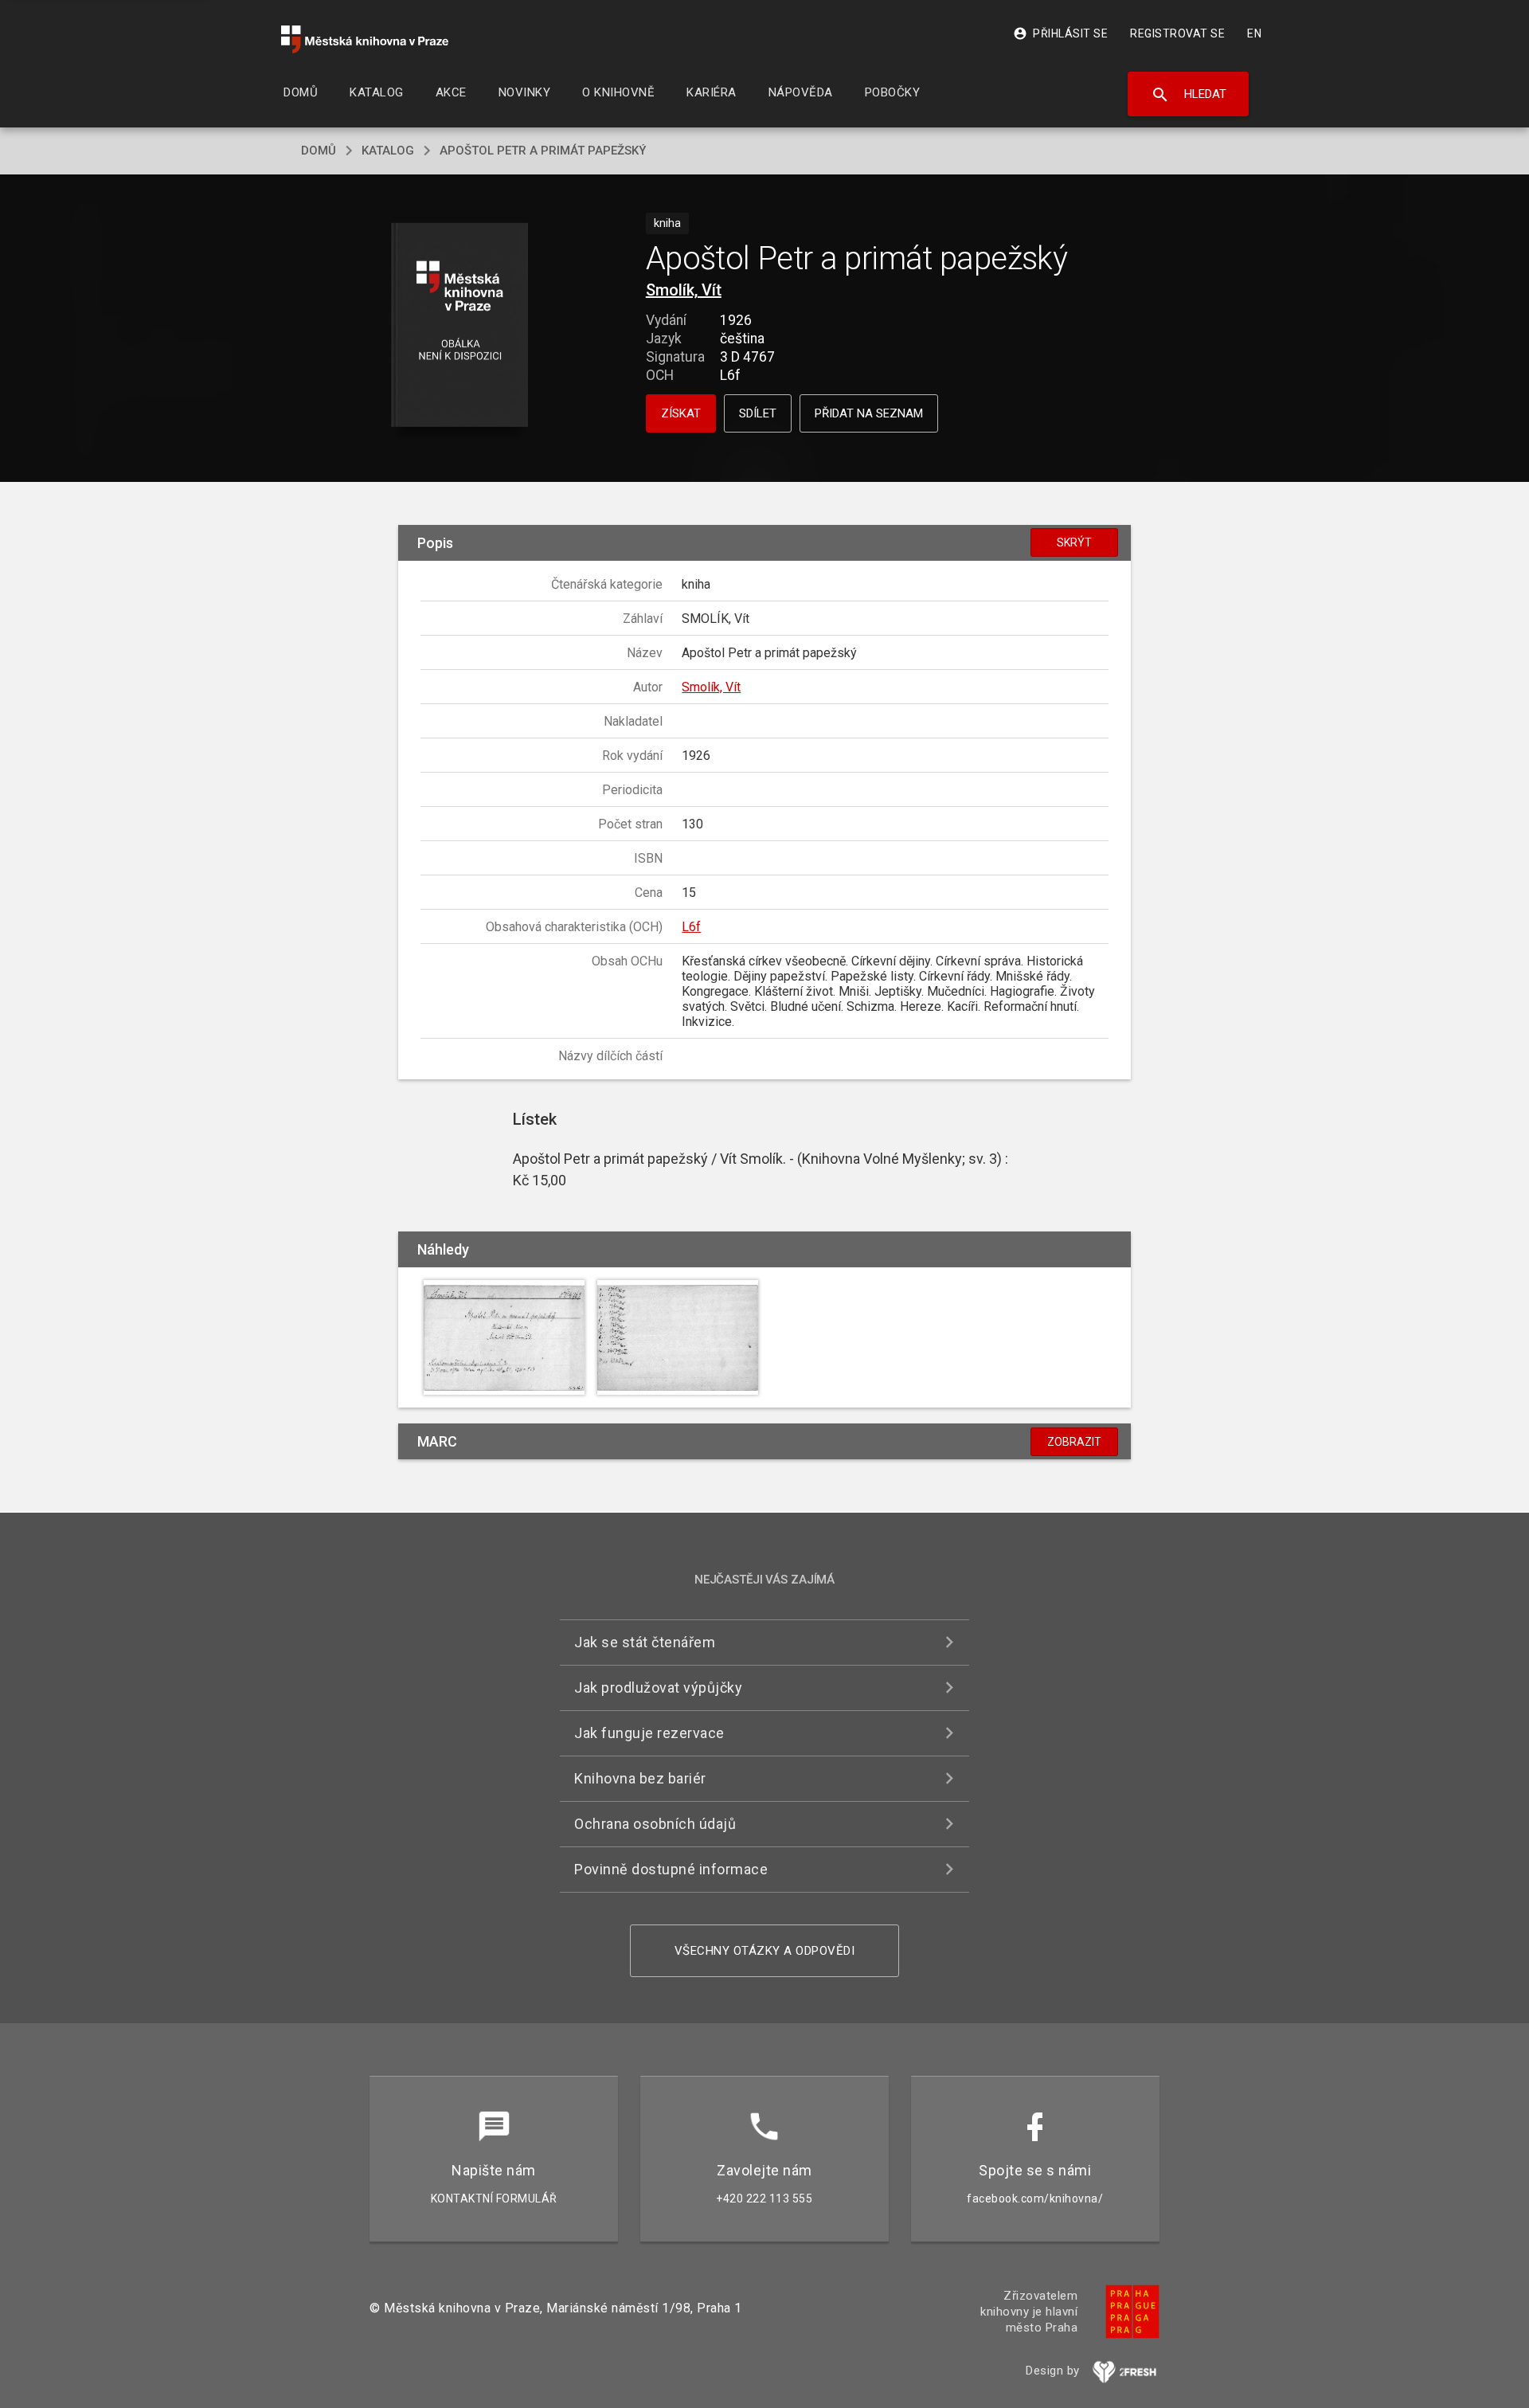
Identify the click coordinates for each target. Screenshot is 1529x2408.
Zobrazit (1074, 1442)
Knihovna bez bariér (640, 1778)
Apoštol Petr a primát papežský (543, 151)
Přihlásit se (1060, 33)
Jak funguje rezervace (649, 1733)
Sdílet (758, 413)
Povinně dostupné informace (671, 1869)
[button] (460, 326)
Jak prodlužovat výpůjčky (658, 1688)
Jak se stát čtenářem (645, 1642)
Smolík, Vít (684, 290)
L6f (691, 927)
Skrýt (1074, 542)
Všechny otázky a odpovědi (765, 1951)
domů (319, 151)
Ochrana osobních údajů (655, 1824)
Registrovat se (1177, 33)
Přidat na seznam (869, 413)
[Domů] (365, 39)
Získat (681, 413)
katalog (388, 151)
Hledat (1189, 95)
